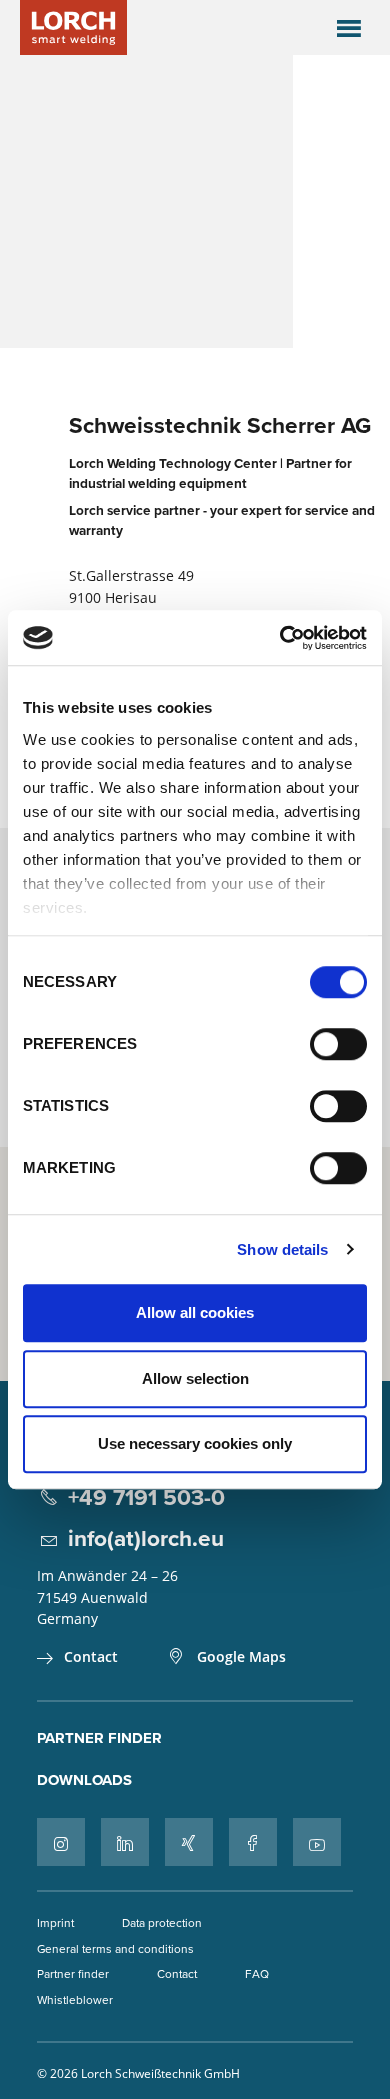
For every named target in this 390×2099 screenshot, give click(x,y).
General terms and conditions (115, 1948)
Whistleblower (75, 1999)
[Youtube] (317, 1842)
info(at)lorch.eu (146, 1538)
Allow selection (195, 1378)
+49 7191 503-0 (146, 1497)
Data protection (162, 1922)
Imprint (55, 1922)
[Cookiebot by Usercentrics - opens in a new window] (280, 638)
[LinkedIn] (125, 1842)
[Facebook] (253, 1842)
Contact (91, 1656)
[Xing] (189, 1842)
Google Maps (241, 1656)
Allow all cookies (195, 1312)
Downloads (84, 1780)
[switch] (338, 1044)
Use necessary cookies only (195, 1443)
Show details (282, 1249)
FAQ (257, 1973)
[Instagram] (61, 1842)
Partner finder (99, 1738)
